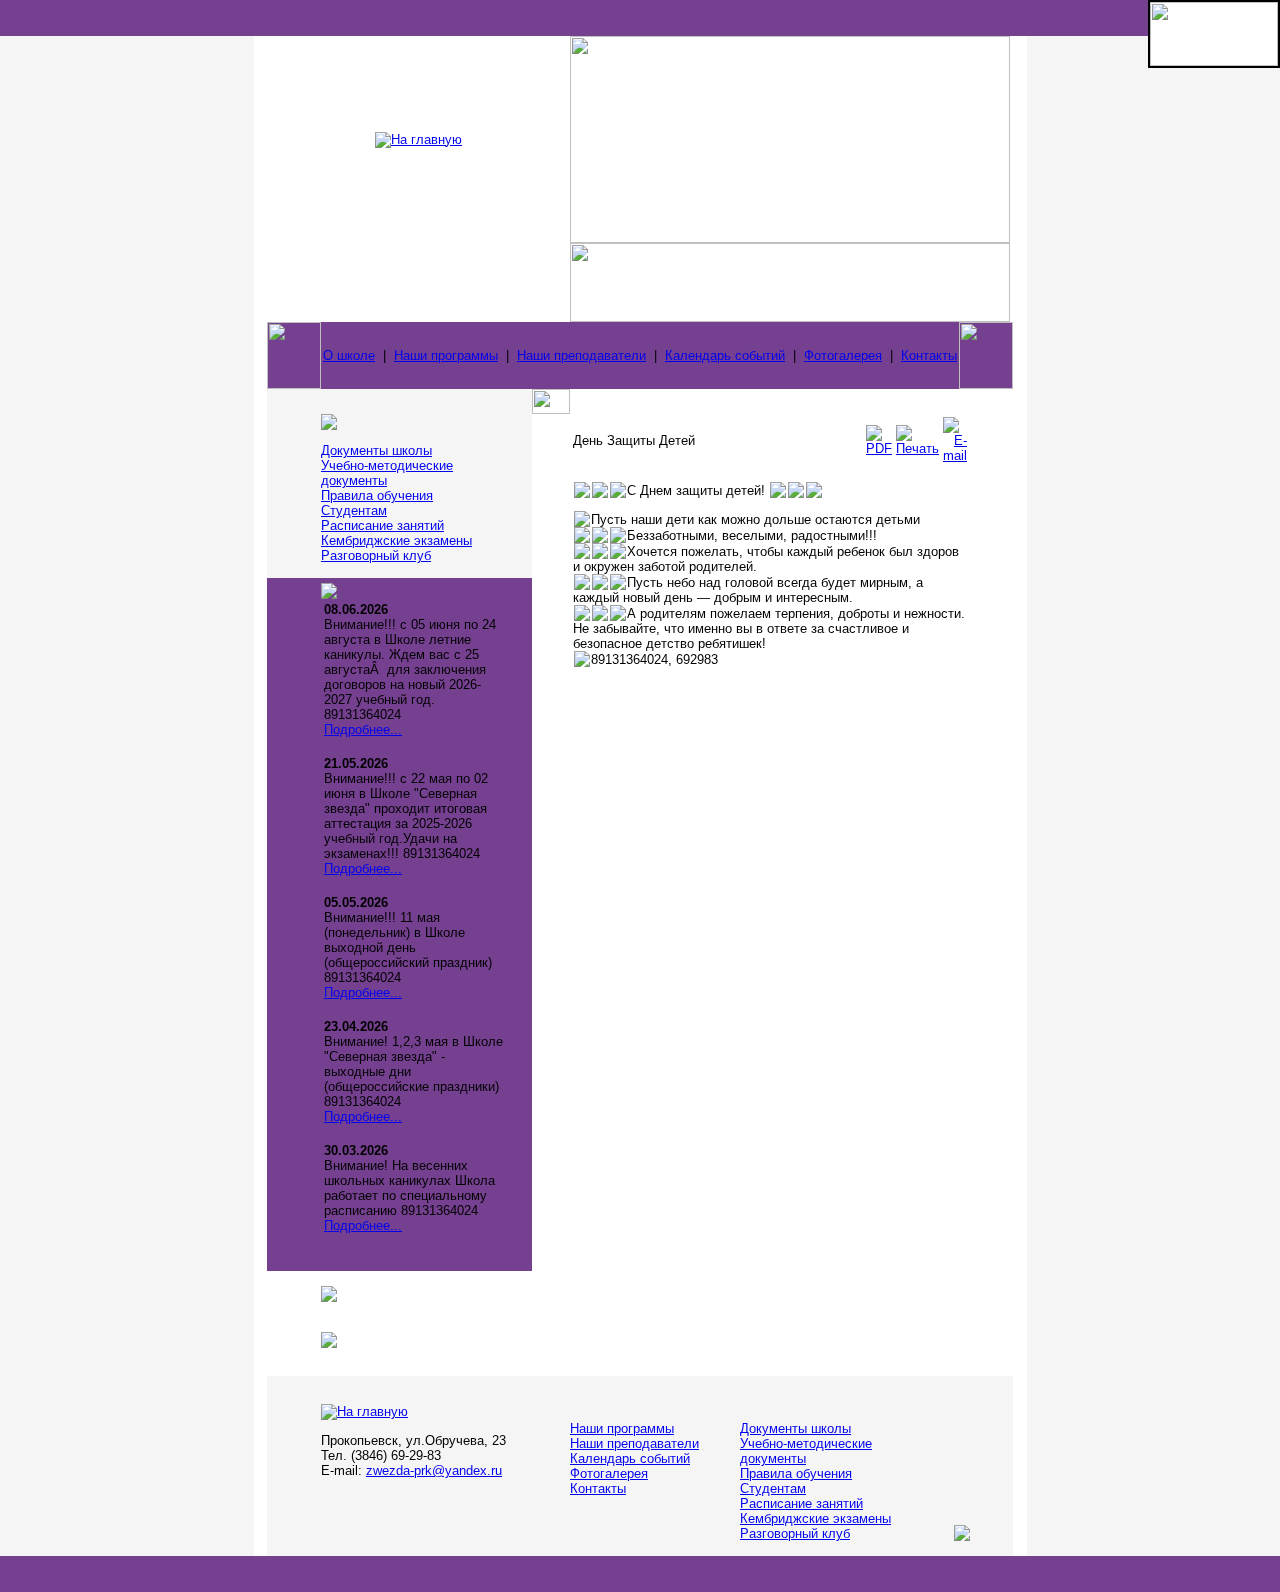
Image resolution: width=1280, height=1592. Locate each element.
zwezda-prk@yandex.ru (434, 1470)
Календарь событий (725, 355)
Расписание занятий (382, 525)
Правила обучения (377, 495)
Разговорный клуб (376, 555)
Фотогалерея (843, 355)
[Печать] (917, 448)
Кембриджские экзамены (396, 540)
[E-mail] (955, 455)
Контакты (929, 355)
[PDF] (879, 448)
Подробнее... (363, 729)
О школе (349, 355)
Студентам (354, 510)
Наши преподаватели (581, 355)
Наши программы (446, 355)
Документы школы (376, 450)
